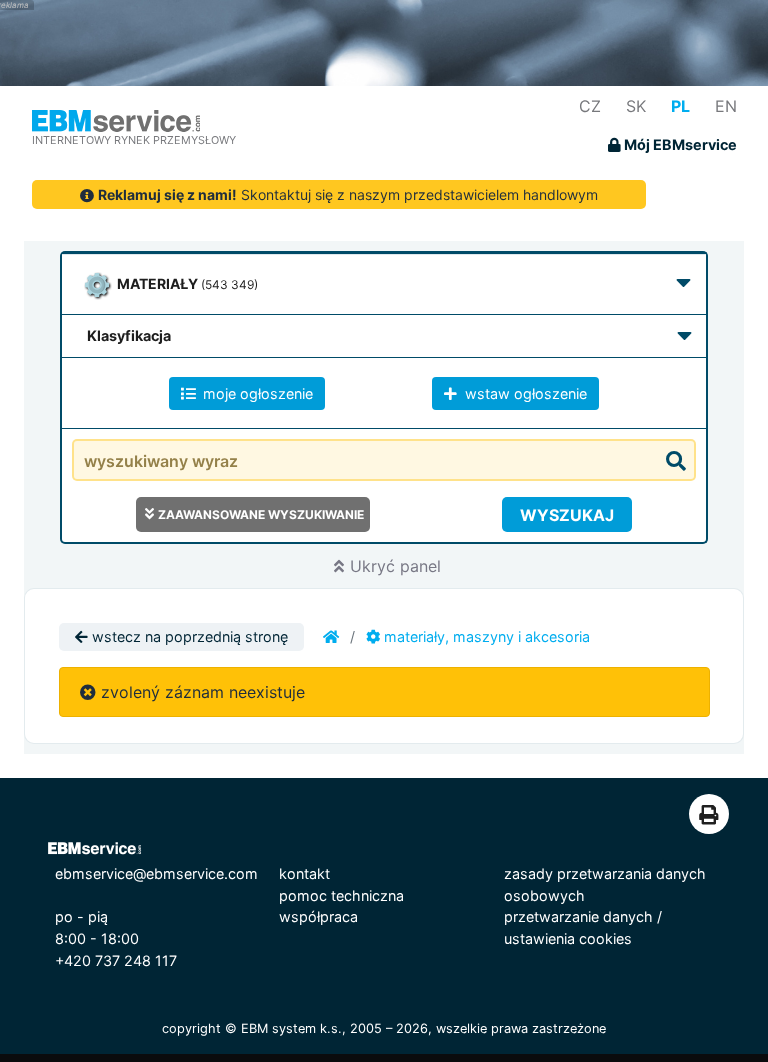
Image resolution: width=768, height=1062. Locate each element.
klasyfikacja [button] (129, 335)
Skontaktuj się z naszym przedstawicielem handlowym (348, 194)
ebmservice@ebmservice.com (156, 873)
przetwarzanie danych (578, 916)
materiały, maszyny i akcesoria (485, 636)
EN (726, 106)
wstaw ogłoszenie (524, 393)
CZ (590, 106)
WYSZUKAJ (567, 515)
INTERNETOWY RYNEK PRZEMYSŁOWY (134, 140)
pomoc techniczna (341, 895)
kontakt (304, 873)
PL (680, 106)
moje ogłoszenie (256, 393)
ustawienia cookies (568, 938)
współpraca (318, 916)
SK (636, 106)
